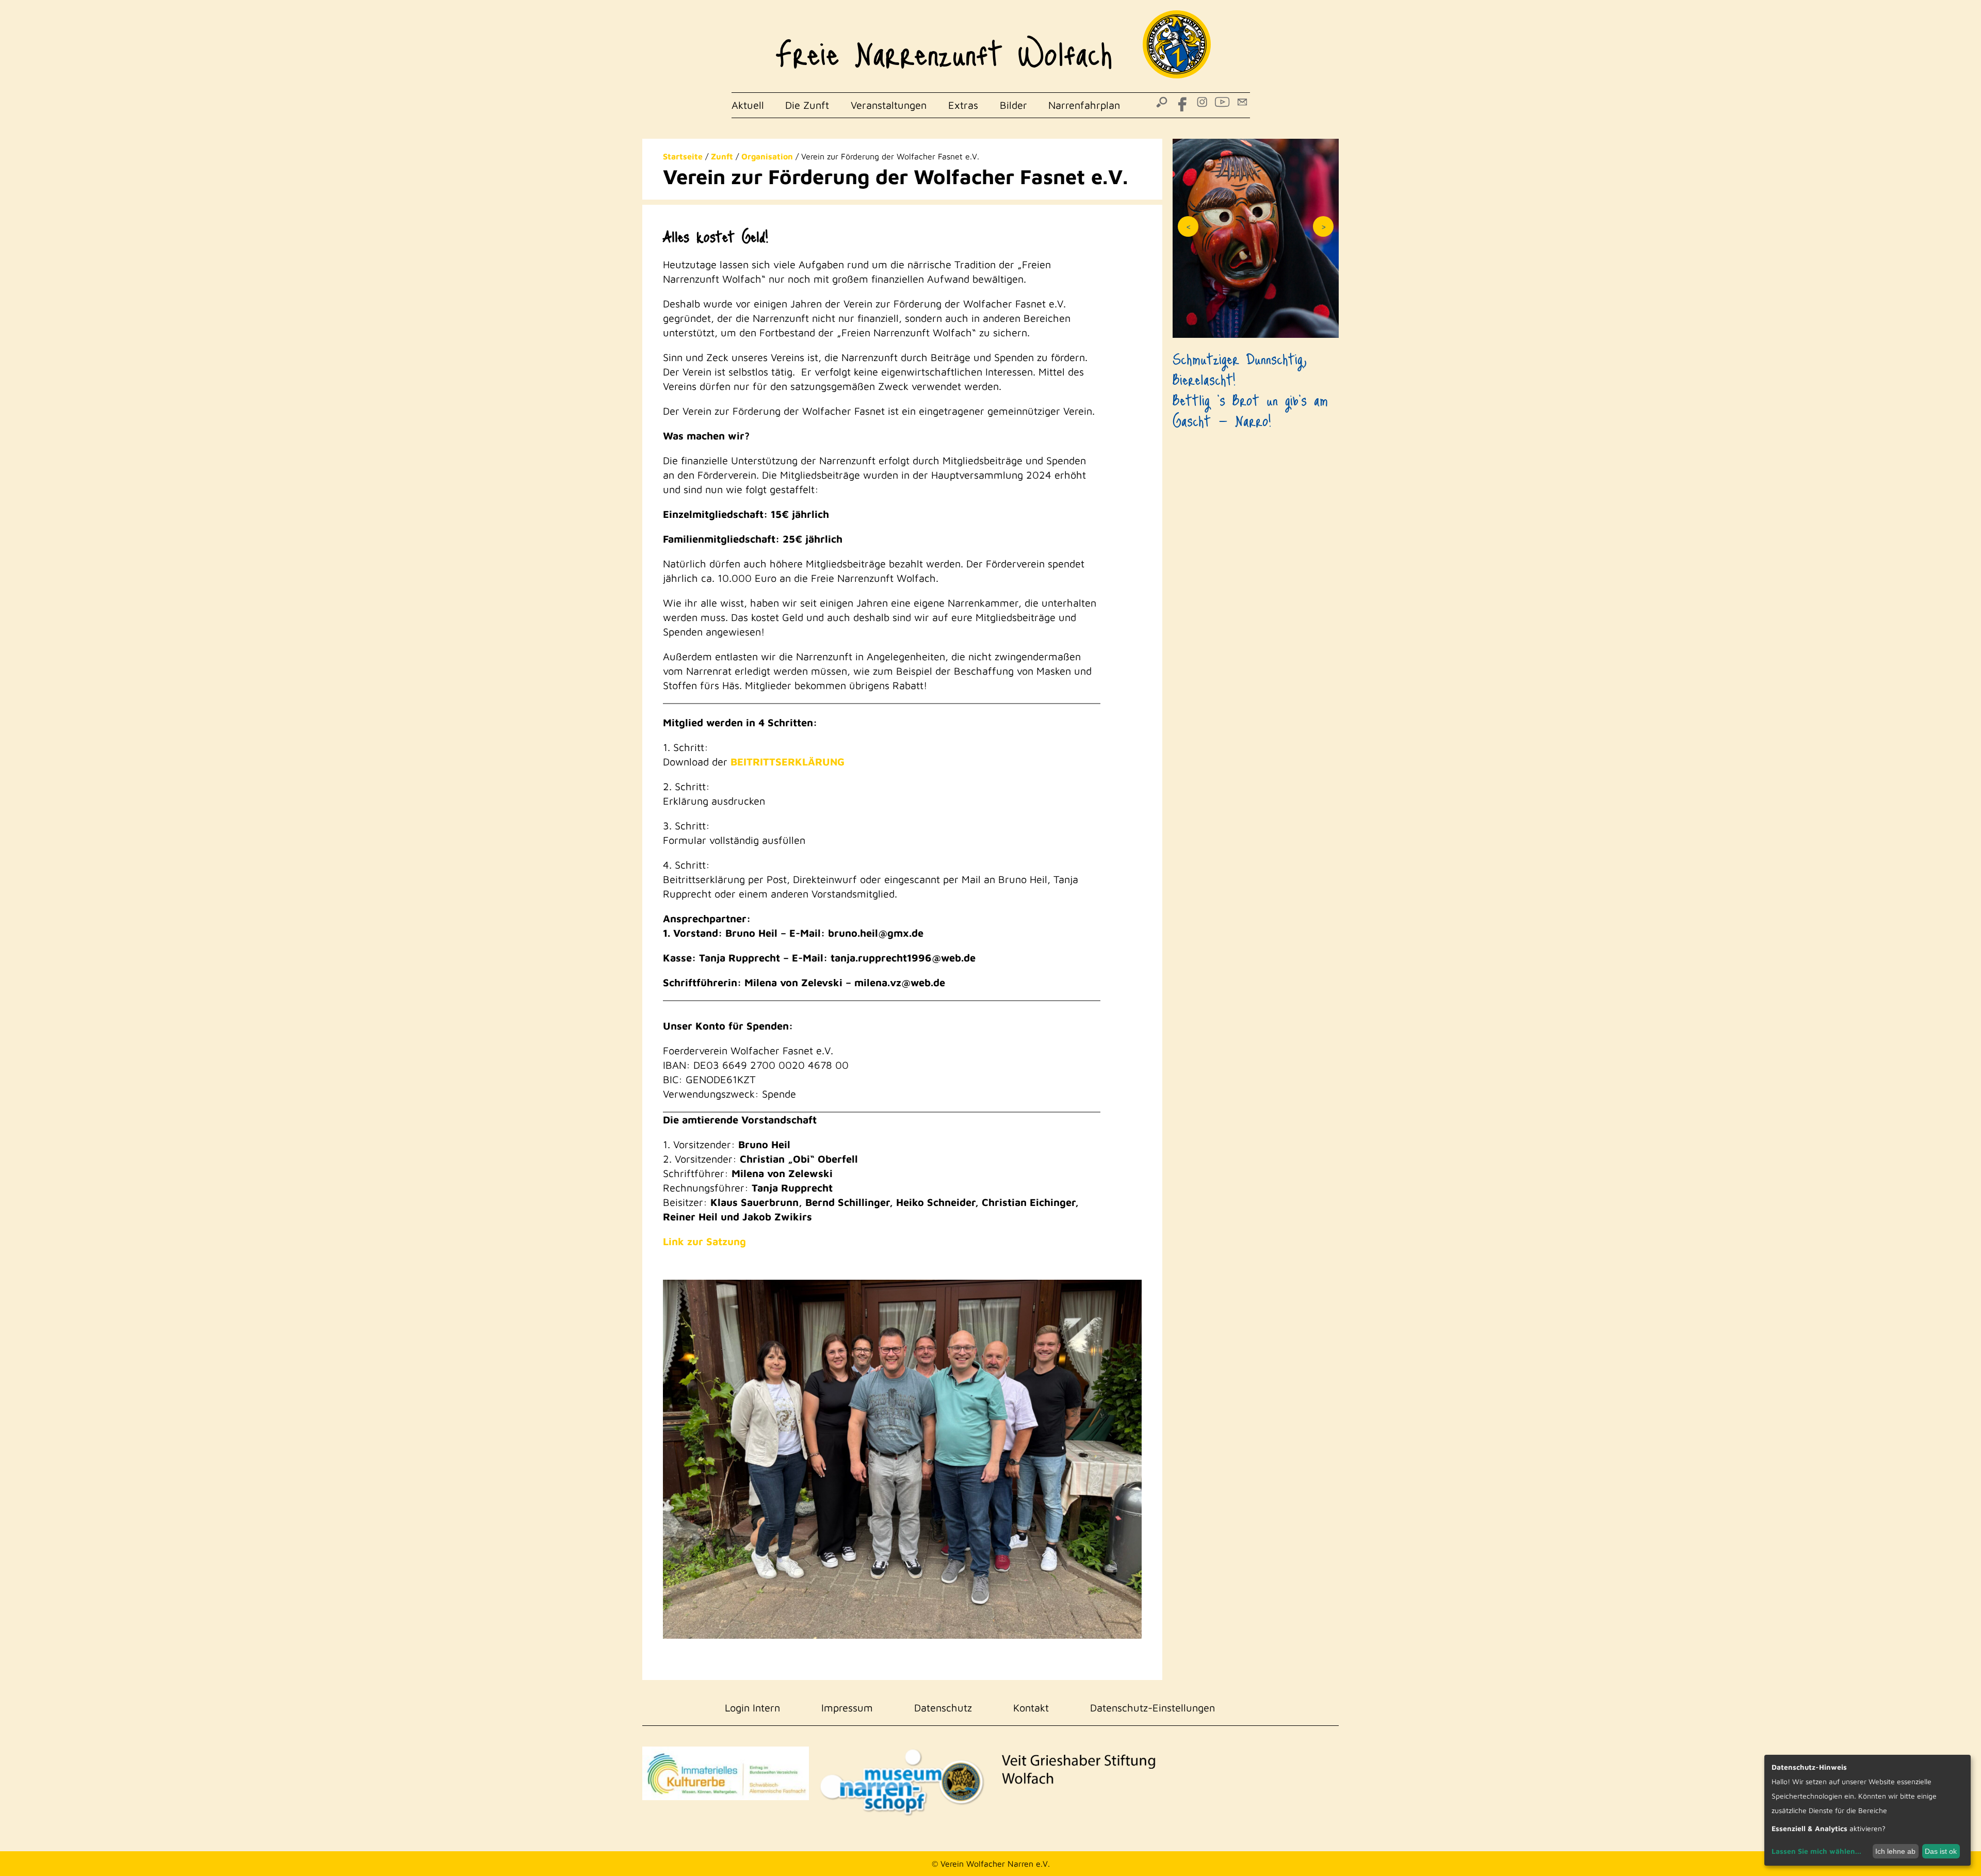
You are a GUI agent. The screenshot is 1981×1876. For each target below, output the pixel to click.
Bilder (1013, 105)
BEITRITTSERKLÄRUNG (787, 762)
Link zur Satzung (704, 1241)
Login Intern (752, 1708)
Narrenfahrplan (1084, 105)
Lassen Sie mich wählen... (1816, 1851)
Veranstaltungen (889, 105)
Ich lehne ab (1895, 1851)
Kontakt (1031, 1708)
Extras (963, 105)
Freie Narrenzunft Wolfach (944, 46)
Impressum (847, 1708)
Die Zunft (807, 105)
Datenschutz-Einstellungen (1152, 1708)
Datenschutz (943, 1708)
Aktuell (748, 105)
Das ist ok (1941, 1851)
